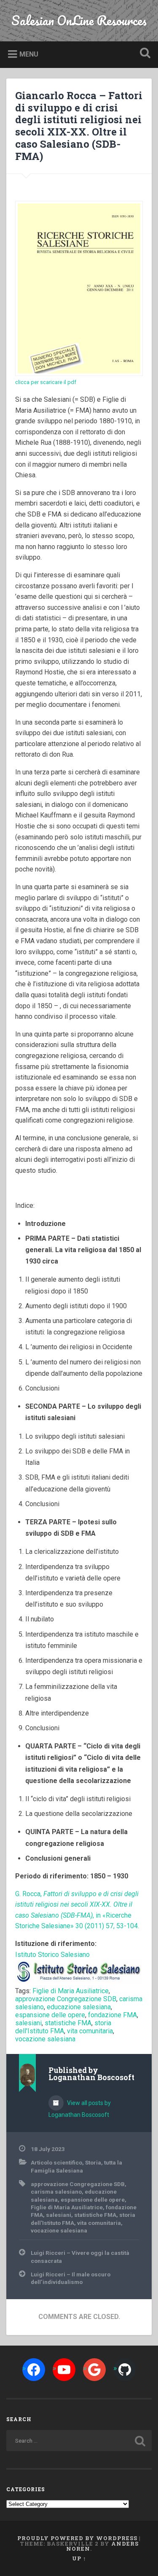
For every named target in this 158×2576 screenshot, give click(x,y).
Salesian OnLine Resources (79, 20)
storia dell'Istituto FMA (63, 2027)
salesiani (28, 2023)
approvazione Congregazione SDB (66, 1999)
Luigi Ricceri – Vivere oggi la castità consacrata (80, 2257)
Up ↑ (79, 2558)
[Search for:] (79, 2441)
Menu (29, 54)
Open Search (143, 54)
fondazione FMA (112, 2015)
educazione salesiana (79, 2007)
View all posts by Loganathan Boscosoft (80, 2109)
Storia (93, 2162)
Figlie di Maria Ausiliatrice (71, 1991)
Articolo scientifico (56, 2162)
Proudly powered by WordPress (77, 2538)
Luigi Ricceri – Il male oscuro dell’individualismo (71, 2278)
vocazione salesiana (45, 2039)
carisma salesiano (56, 2192)
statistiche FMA (68, 2023)
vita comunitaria (90, 2031)
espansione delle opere (50, 2015)
